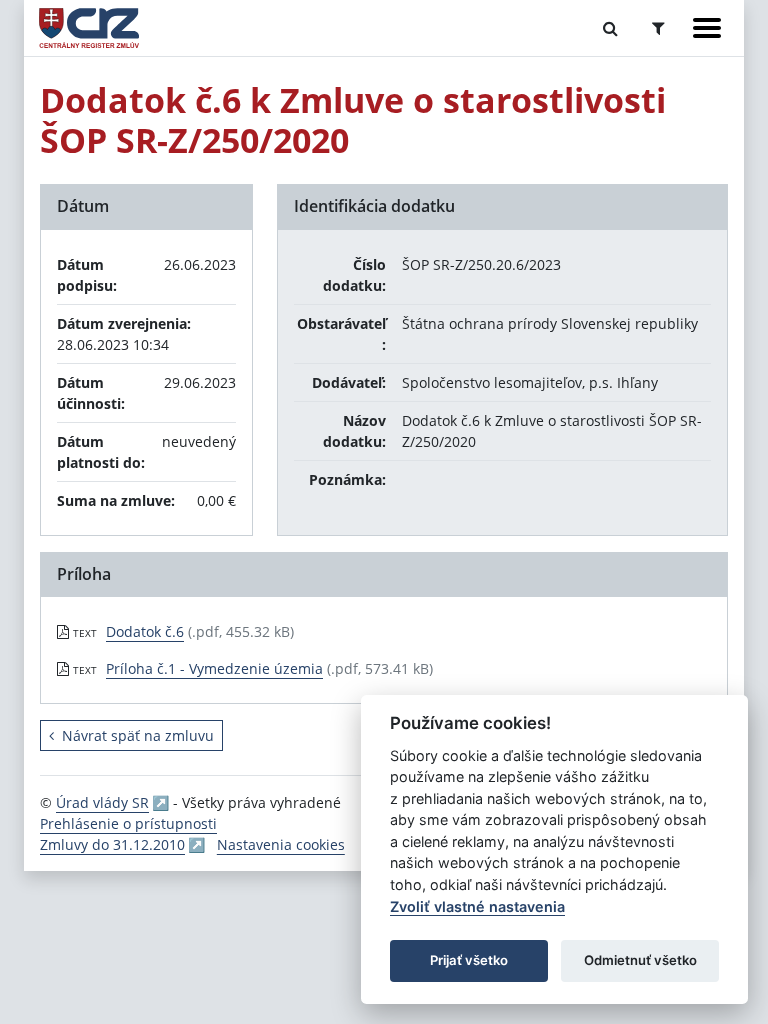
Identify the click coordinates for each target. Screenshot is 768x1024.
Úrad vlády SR (102, 802)
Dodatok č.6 (145, 631)
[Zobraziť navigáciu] (707, 28)
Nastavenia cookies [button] (281, 844)
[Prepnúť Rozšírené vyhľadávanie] (658, 28)
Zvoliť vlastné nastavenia (477, 906)
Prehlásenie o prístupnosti (128, 823)
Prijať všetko (469, 960)
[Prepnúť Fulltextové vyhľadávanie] (610, 28)
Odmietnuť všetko (640, 960)
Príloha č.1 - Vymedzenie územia (214, 668)
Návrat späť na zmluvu (138, 735)
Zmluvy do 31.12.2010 (112, 844)
